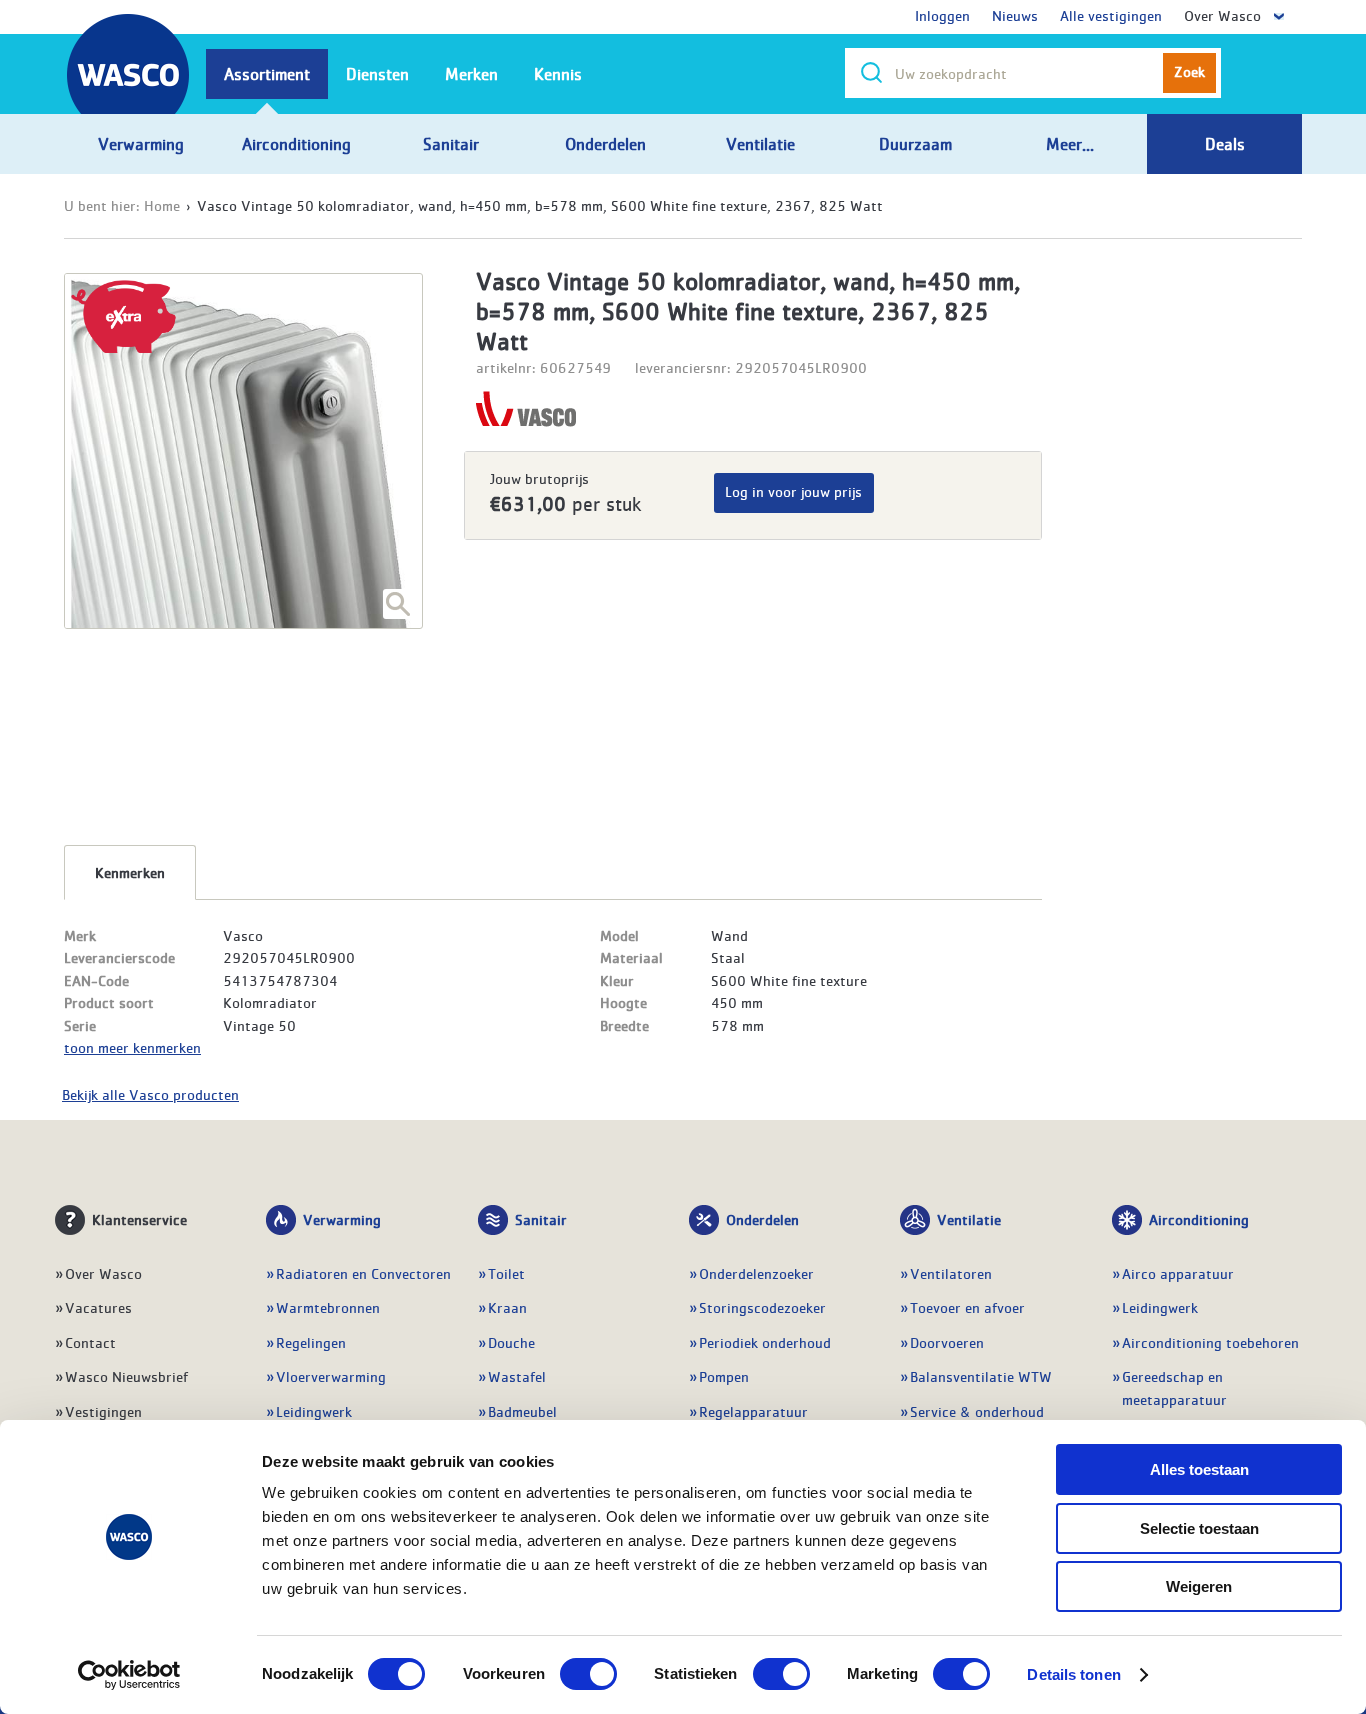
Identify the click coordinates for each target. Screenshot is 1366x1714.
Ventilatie (969, 1219)
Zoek (1189, 71)
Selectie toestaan (1199, 1528)
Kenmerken (130, 872)
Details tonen (1073, 1674)
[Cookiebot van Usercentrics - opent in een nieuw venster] (129, 1675)
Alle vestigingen (1111, 15)
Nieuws (1015, 15)
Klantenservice (139, 1219)
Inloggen (942, 15)
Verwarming (342, 1219)
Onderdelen (762, 1219)
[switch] (588, 1674)
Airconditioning (1199, 1219)
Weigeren (1199, 1586)
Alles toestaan (1199, 1469)
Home (162, 205)
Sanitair (541, 1219)
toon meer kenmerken (132, 1047)
